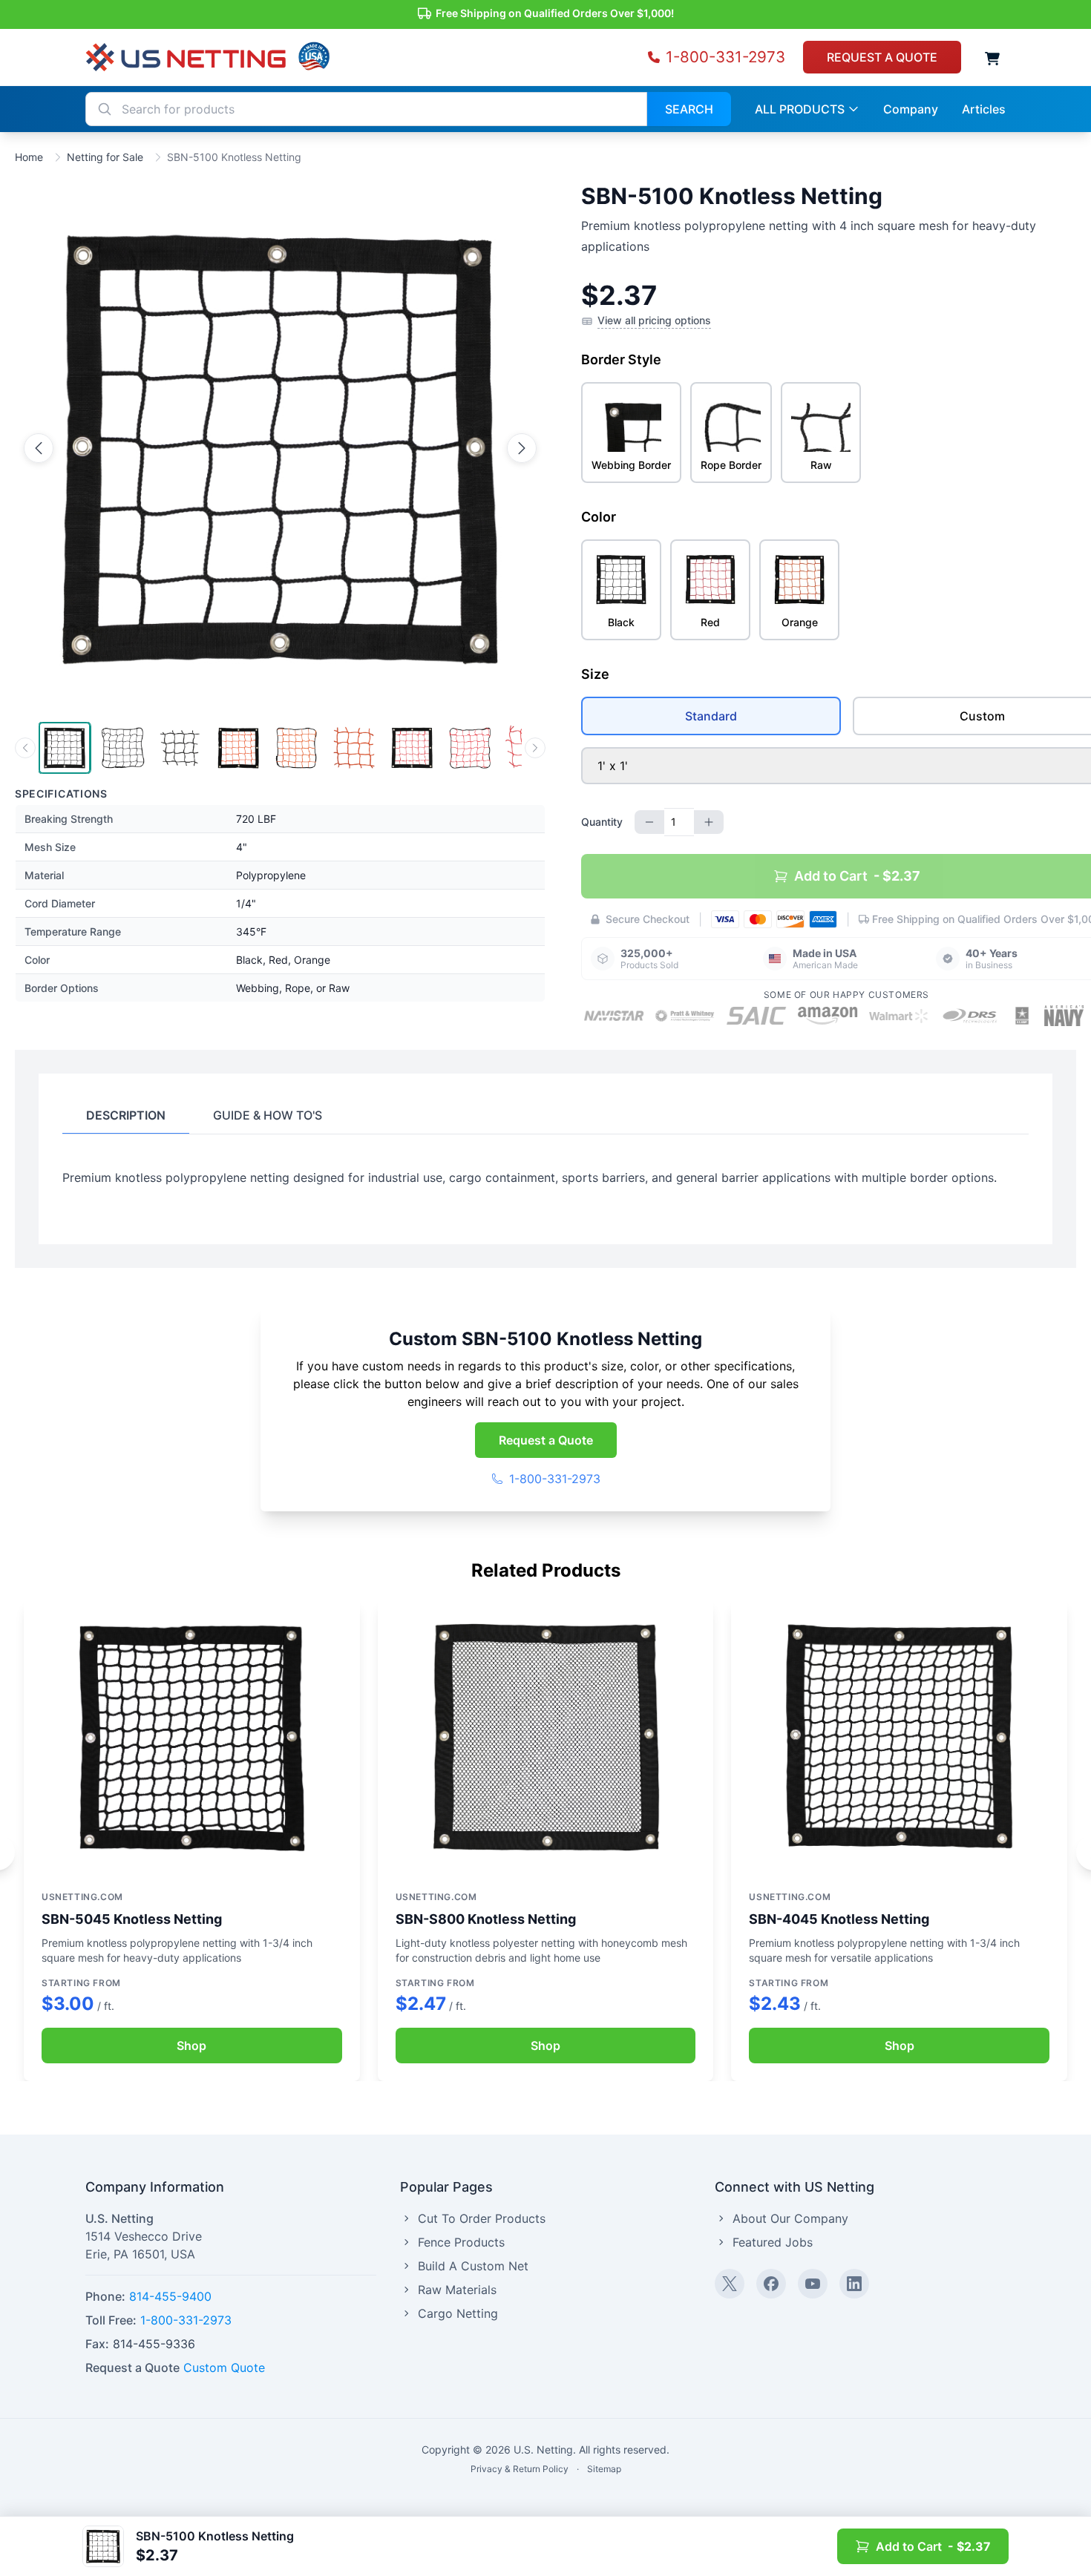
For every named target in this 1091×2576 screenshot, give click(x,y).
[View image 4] (238, 748)
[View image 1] (65, 748)
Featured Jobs (773, 2242)
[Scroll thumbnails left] (25, 748)
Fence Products (461, 2242)
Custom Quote (224, 2368)
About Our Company (790, 2218)
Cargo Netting (458, 2313)
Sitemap (604, 2469)
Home (29, 157)
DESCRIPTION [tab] (126, 1115)
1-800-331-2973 (555, 1479)
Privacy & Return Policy (520, 2469)
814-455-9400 (170, 2296)
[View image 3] (180, 748)
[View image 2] (122, 748)
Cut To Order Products (482, 2218)
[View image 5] (296, 748)
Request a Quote (546, 1440)
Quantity (602, 822)
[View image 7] (412, 748)
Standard (711, 716)
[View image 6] (354, 748)
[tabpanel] (545, 1177)
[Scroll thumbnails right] (535, 748)
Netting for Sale (105, 157)
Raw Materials (457, 2290)
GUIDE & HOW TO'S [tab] (268, 1115)
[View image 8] (470, 748)
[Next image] (522, 448)
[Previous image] (39, 448)
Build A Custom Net (473, 2266)
